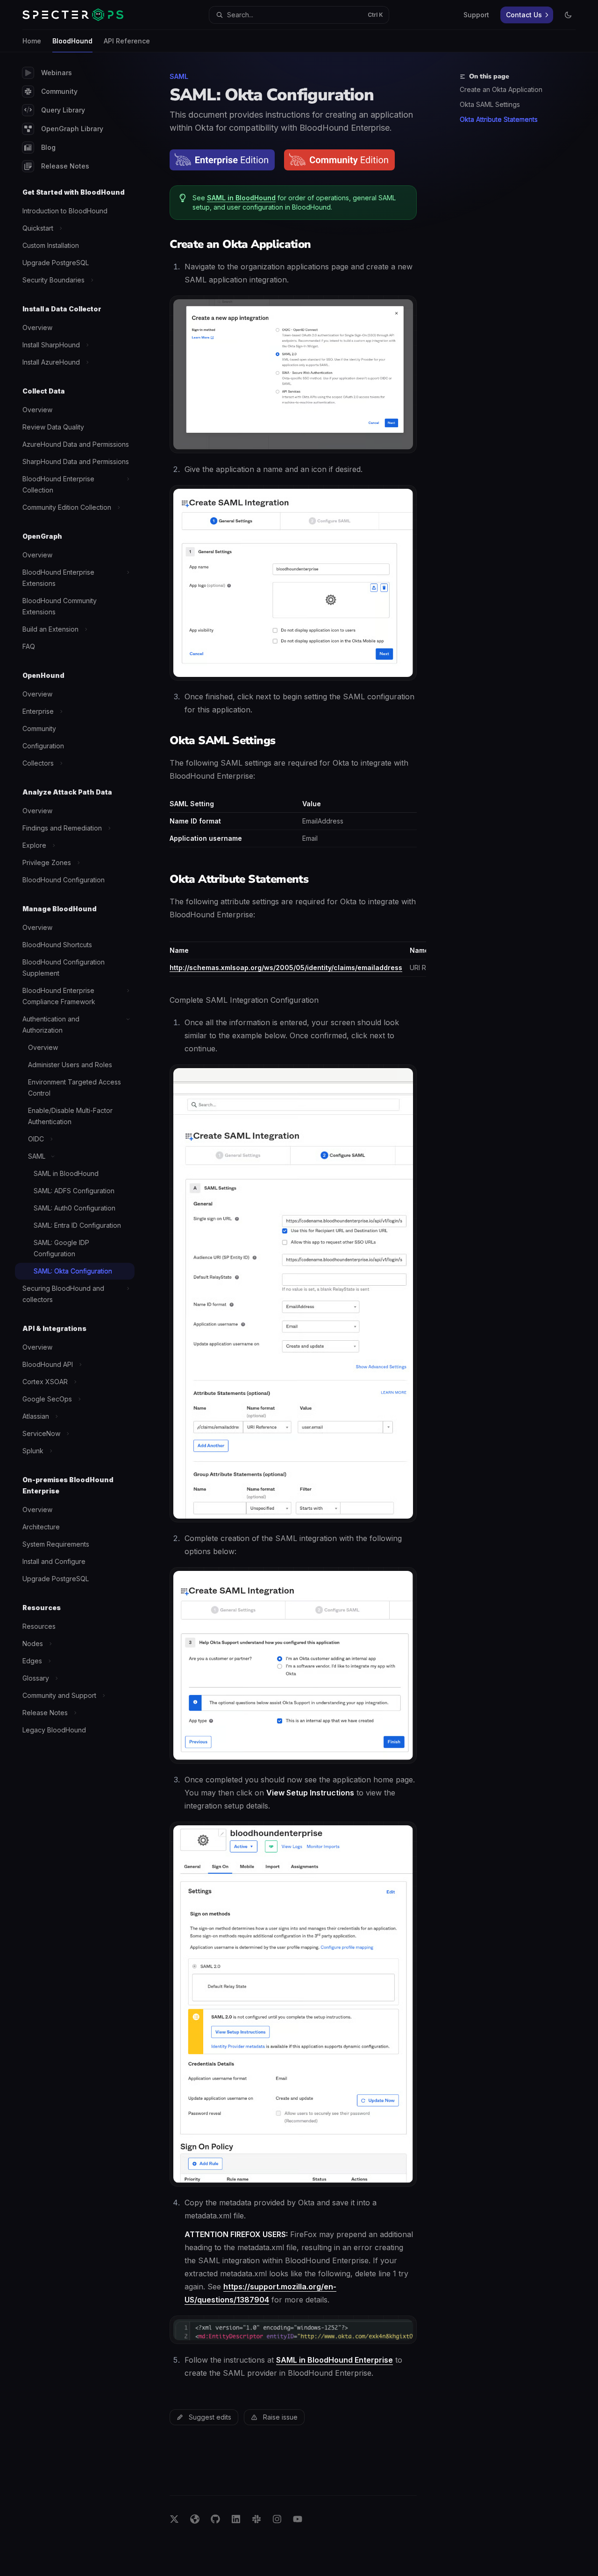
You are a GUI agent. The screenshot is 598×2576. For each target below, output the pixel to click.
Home (32, 41)
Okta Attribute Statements (499, 119)
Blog (48, 147)
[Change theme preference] (568, 15)
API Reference (127, 41)
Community (59, 91)
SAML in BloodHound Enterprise (335, 2360)
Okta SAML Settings (490, 104)
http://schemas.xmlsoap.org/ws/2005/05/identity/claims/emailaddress (286, 968)
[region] (293, 957)
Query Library (63, 110)
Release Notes (65, 166)
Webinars (57, 73)
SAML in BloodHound (241, 198)
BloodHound (72, 41)
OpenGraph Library (72, 129)
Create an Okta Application (501, 89)
